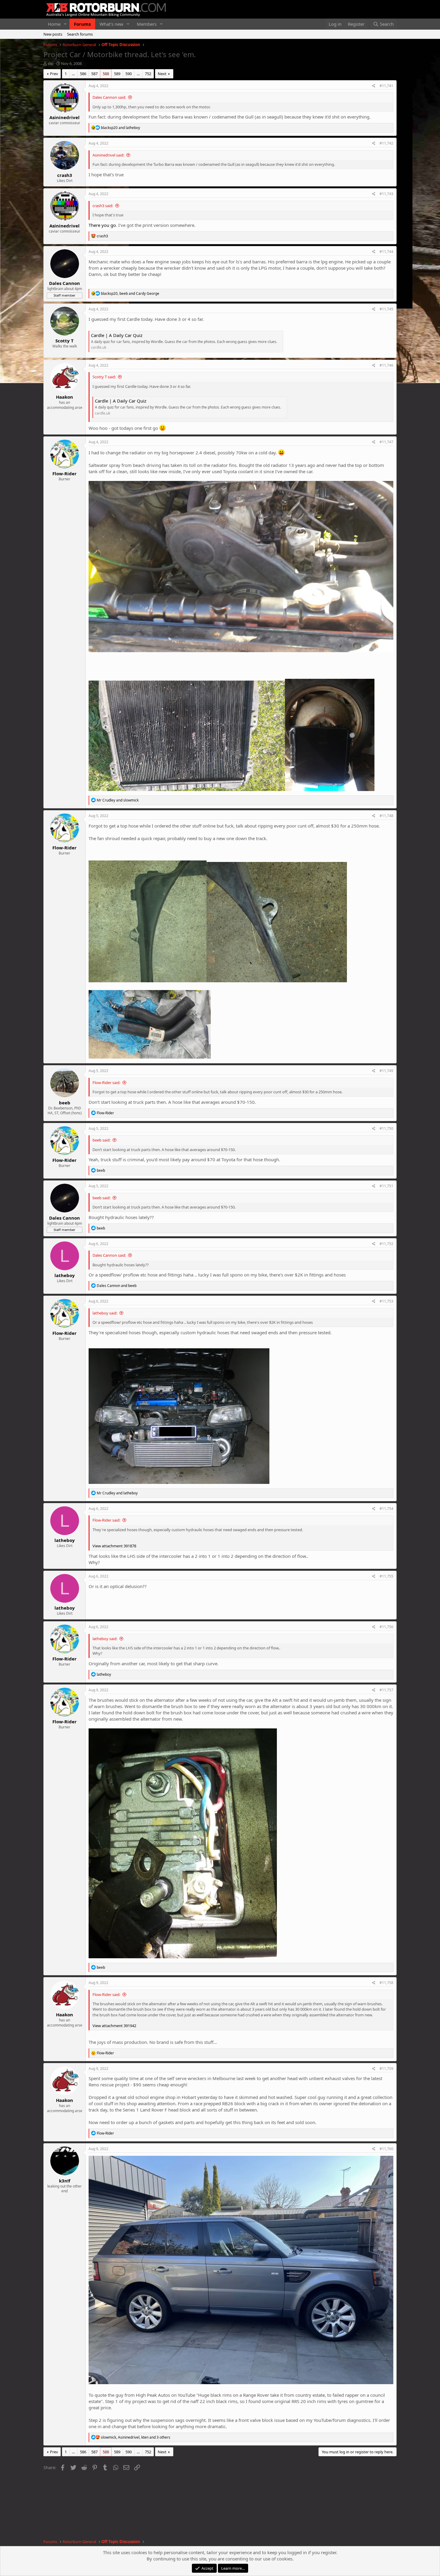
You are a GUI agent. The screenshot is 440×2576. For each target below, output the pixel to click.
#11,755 (386, 1576)
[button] (65, 24)
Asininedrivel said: (108, 155)
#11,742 (386, 143)
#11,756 (386, 1627)
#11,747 (386, 442)
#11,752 (386, 1244)
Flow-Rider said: (106, 1083)
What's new (111, 24)
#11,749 (386, 1071)
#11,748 (386, 816)
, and (130, 293)
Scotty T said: (104, 377)
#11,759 (386, 2069)
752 (148, 74)
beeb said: (101, 1140)
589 (117, 74)
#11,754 (386, 1509)
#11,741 (386, 86)
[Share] (374, 86)
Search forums (80, 34)
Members (147, 24)
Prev (54, 74)
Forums (82, 24)
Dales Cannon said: (109, 97)
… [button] (73, 74)
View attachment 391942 (114, 2026)
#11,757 (386, 1690)
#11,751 (386, 1186)
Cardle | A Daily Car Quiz (117, 335)
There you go (102, 225)
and (120, 128)
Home (54, 24)
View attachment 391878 (114, 1546)
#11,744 (386, 252)
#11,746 (386, 365)
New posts (53, 34)
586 (83, 74)
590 (129, 74)
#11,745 (386, 309)
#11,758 (386, 1983)
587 (94, 74)
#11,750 (386, 1128)
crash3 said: (103, 206)
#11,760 (386, 2149)
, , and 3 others (136, 2437)
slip (51, 63)
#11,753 (386, 1301)
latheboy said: (105, 1313)
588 (106, 74)
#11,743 (386, 194)
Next (162, 74)
